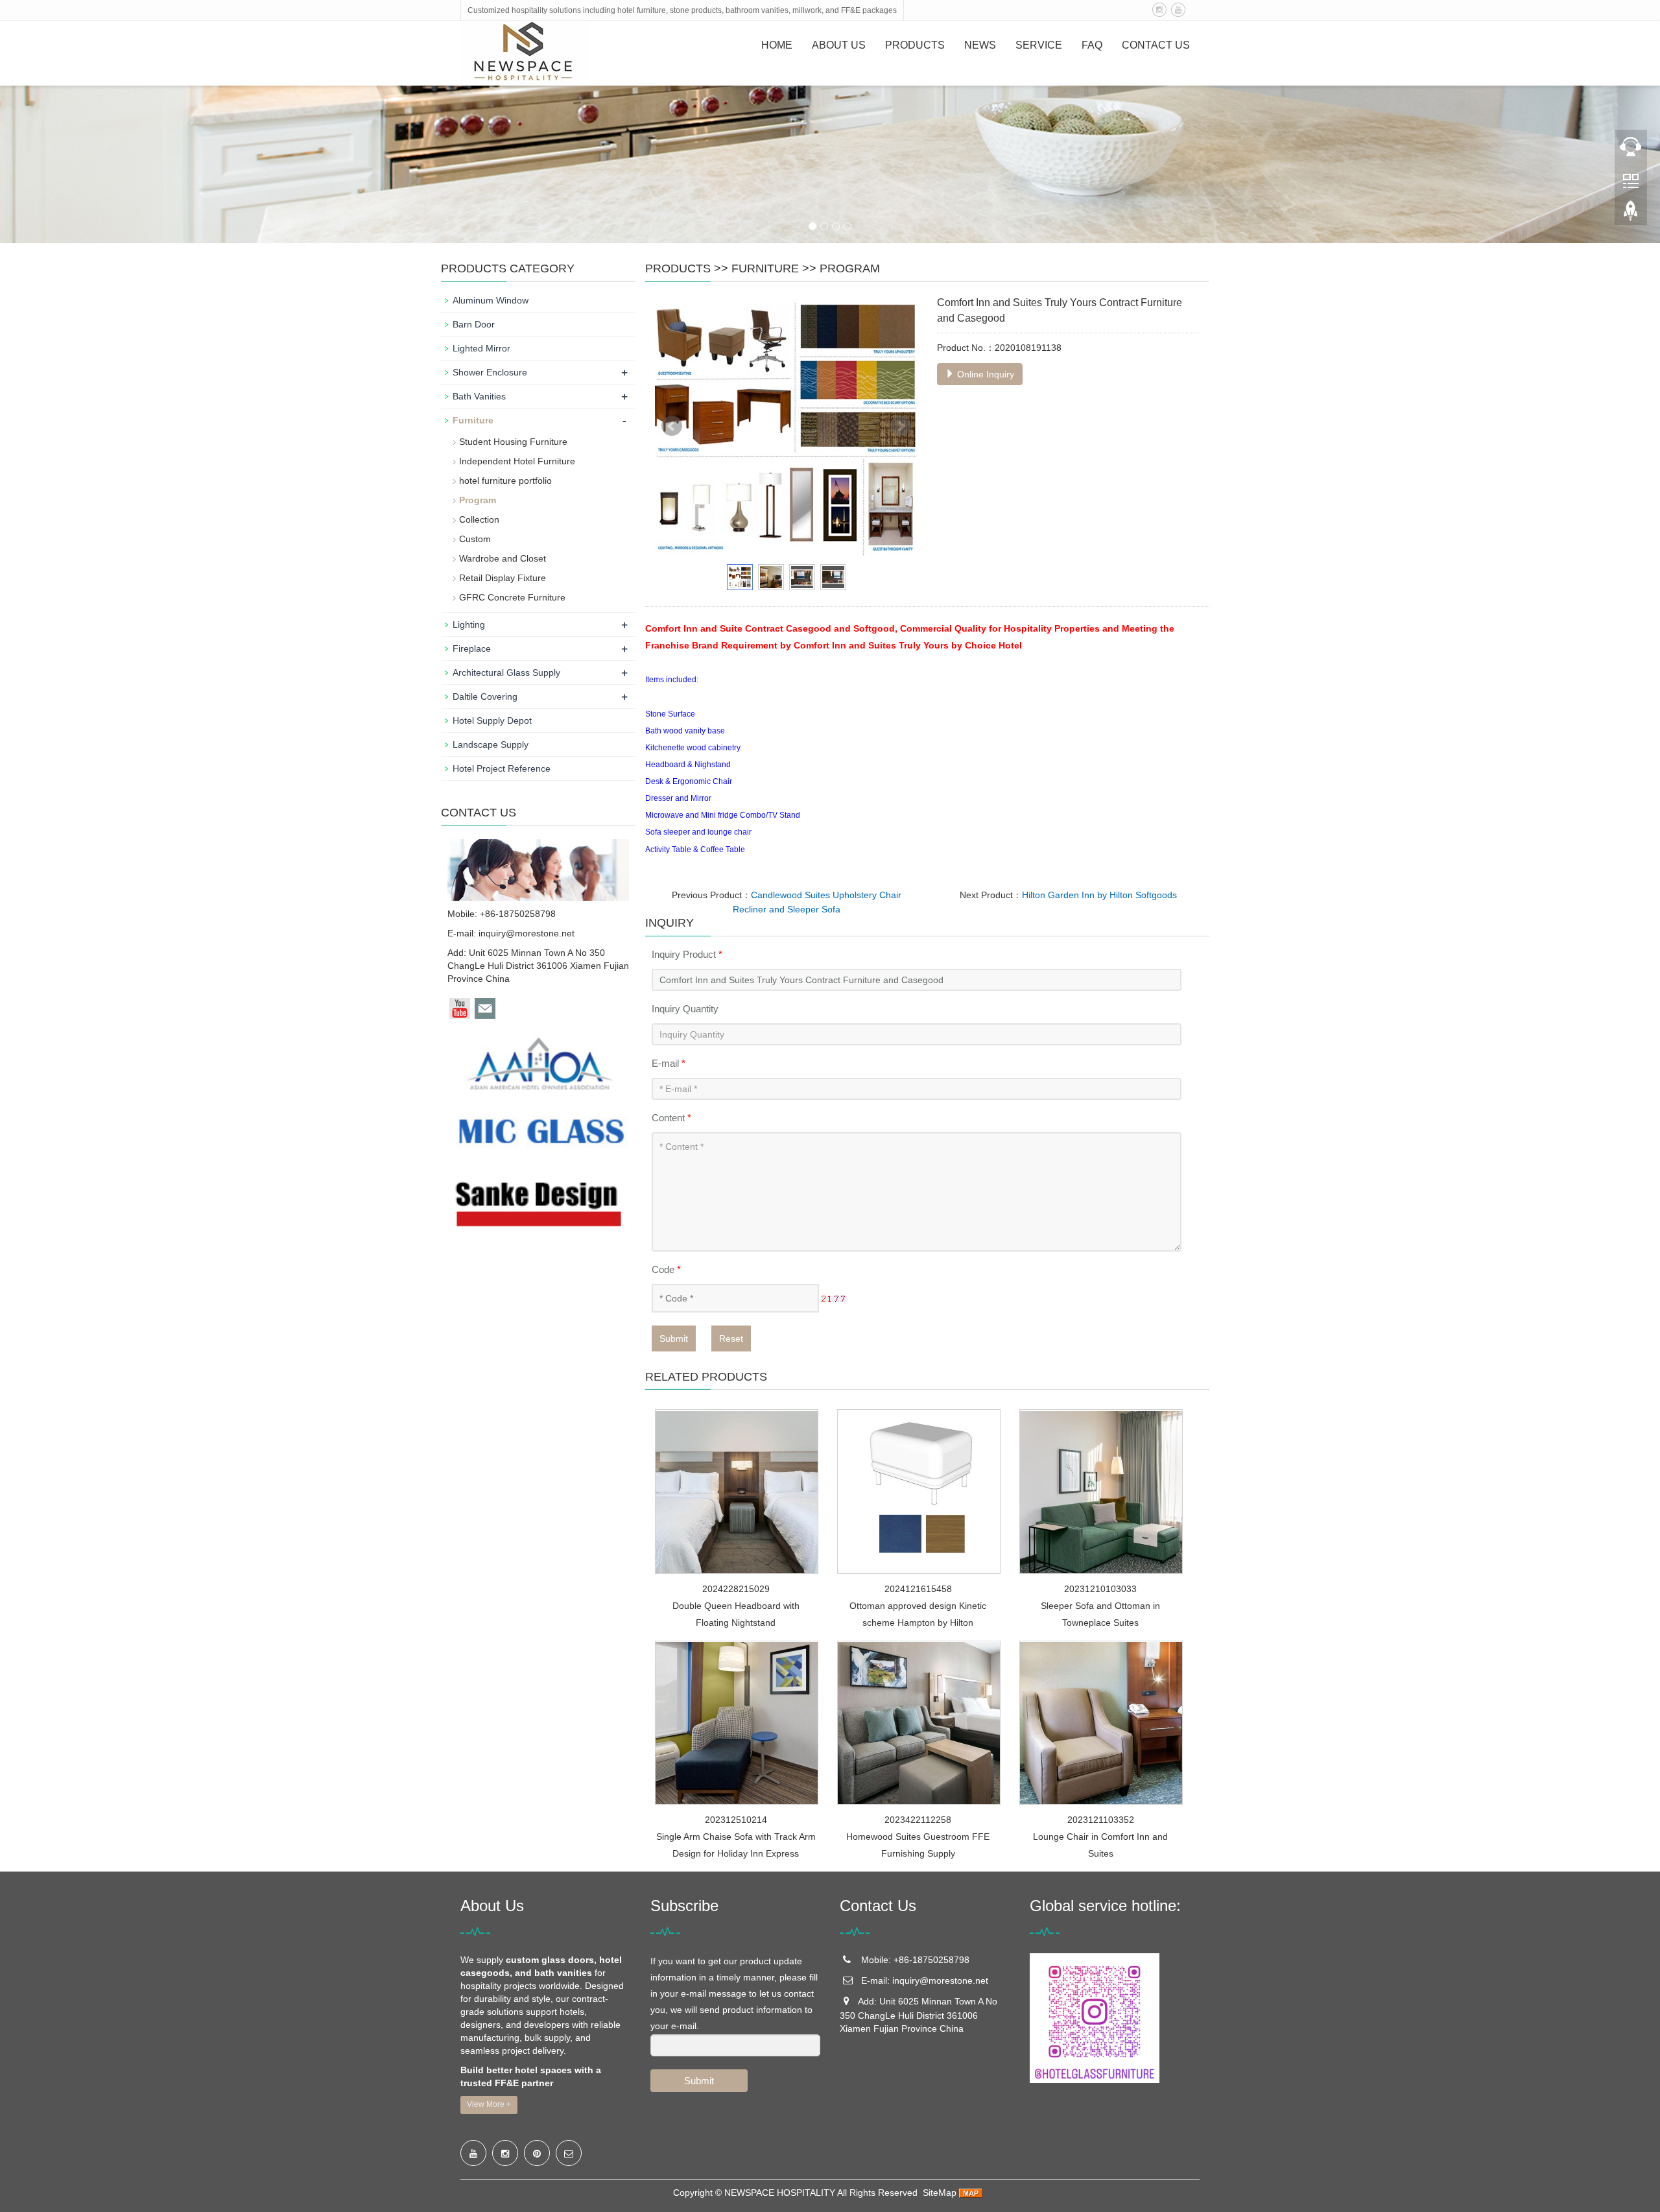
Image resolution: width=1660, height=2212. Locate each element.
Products (915, 45)
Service (1039, 45)
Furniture (765, 268)
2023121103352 (1101, 1820)
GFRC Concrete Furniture (512, 597)
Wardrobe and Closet (503, 558)
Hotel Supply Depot (492, 720)
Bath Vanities (479, 396)
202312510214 (736, 1820)
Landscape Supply (491, 744)
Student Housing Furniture (513, 442)
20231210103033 (1100, 1589)
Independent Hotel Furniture (517, 461)
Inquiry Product (687, 954)
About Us (839, 45)
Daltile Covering (485, 696)
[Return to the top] (1631, 215)
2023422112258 (918, 1820)
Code (666, 1269)
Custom (475, 539)
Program (850, 268)
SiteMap (940, 2193)
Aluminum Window (491, 300)
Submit (674, 1338)
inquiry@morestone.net (527, 933)
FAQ (1092, 45)
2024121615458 (918, 1589)
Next (901, 426)
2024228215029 (736, 1589)
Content (671, 1118)
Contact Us (1156, 45)
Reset (731, 1338)
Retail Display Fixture (503, 578)
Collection (479, 519)
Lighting (469, 624)
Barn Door (474, 324)
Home (777, 45)
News (980, 45)
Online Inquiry (984, 374)
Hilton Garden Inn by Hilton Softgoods (1099, 895)
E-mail (669, 1063)
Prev (672, 426)
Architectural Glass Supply (506, 672)
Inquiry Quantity (685, 1009)
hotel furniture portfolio (505, 481)
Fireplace (472, 648)
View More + (489, 2104)
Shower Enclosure (490, 372)
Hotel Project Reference (502, 768)
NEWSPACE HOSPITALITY (780, 2193)
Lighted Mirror (481, 348)
